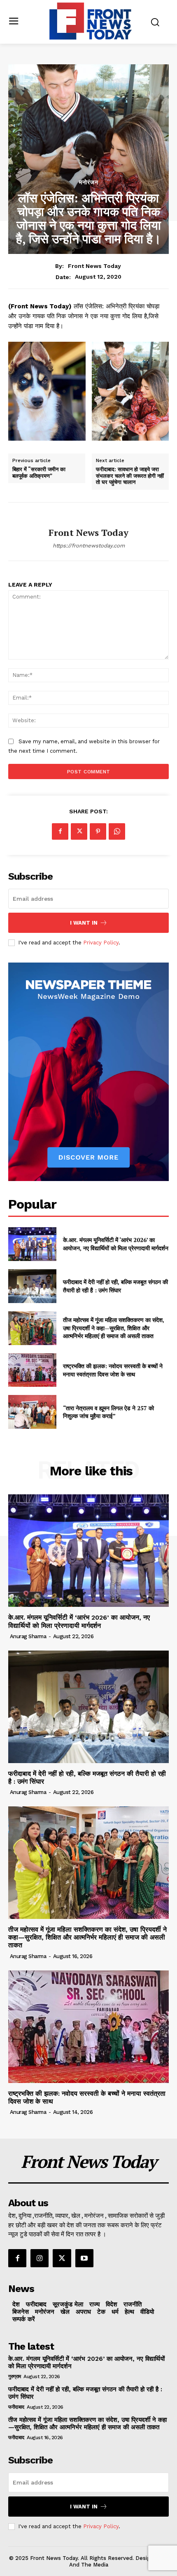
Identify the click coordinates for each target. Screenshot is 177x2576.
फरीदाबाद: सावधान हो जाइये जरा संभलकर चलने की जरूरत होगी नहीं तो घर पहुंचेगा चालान (130, 476)
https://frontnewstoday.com (89, 546)
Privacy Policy (101, 943)
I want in (84, 923)
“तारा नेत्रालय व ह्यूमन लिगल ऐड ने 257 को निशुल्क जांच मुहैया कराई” (108, 1412)
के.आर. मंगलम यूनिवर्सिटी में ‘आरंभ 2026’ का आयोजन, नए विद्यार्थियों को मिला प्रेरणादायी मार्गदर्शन (116, 1244)
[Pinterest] (98, 831)
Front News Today (94, 266)
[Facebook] (60, 831)
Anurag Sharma (28, 1636)
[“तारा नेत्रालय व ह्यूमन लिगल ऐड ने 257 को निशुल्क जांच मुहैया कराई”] (32, 1412)
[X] (79, 831)
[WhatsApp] (117, 831)
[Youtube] (84, 2258)
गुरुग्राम (15, 2376)
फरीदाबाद (16, 2407)
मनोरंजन (89, 182)
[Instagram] (40, 2258)
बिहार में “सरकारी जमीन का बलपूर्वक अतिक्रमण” (39, 473)
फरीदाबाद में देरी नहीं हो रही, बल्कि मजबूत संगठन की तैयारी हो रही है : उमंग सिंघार (115, 1286)
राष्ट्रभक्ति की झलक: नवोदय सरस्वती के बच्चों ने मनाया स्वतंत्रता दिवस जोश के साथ (113, 1370)
